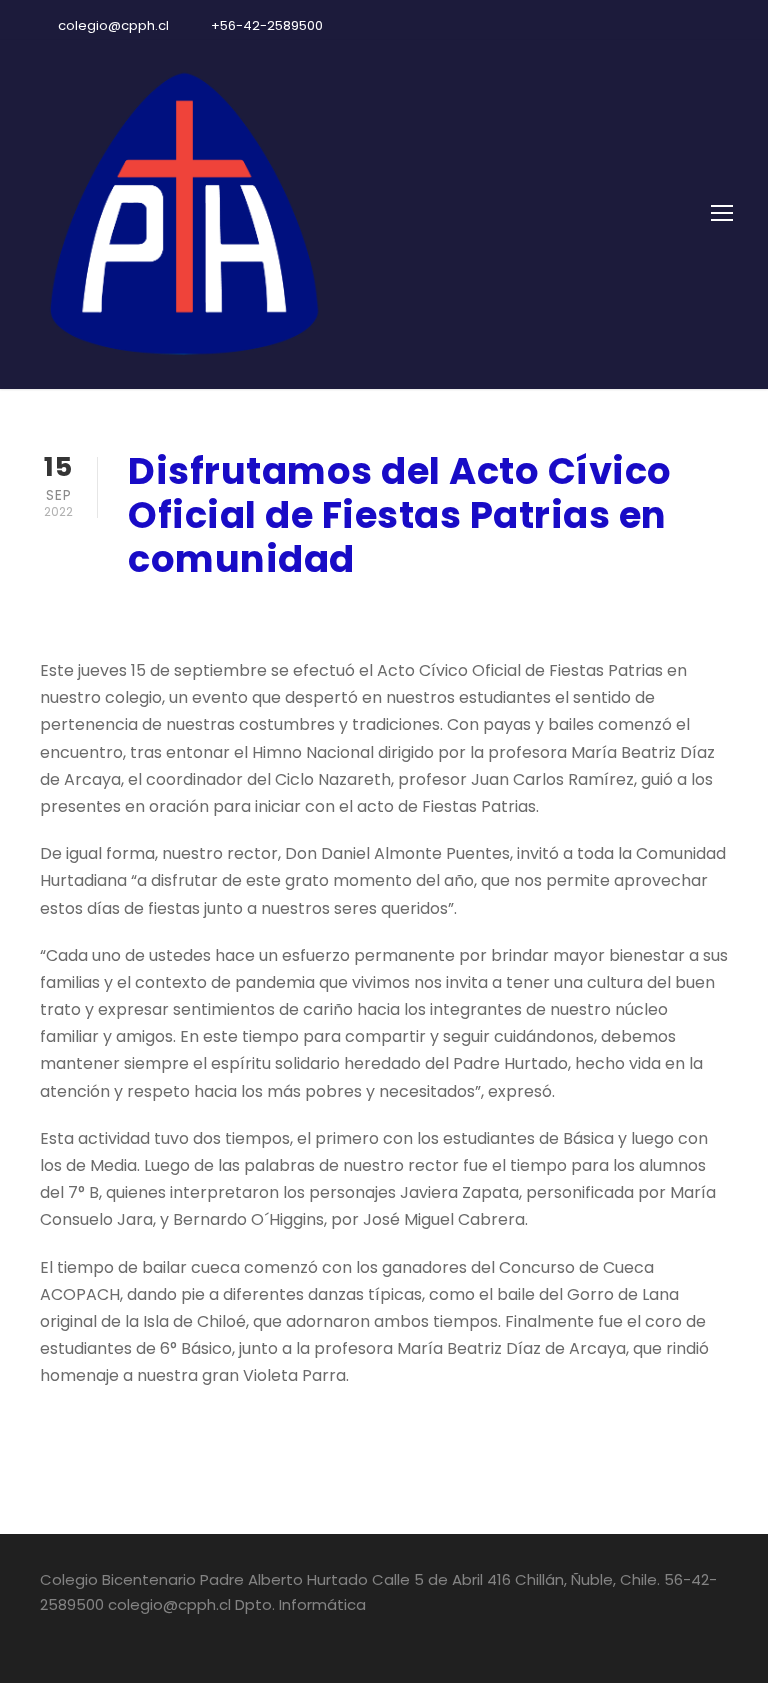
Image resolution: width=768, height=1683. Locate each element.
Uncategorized (378, 612)
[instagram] (728, 25)
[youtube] (693, 25)
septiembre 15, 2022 (205, 612)
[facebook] (658, 25)
